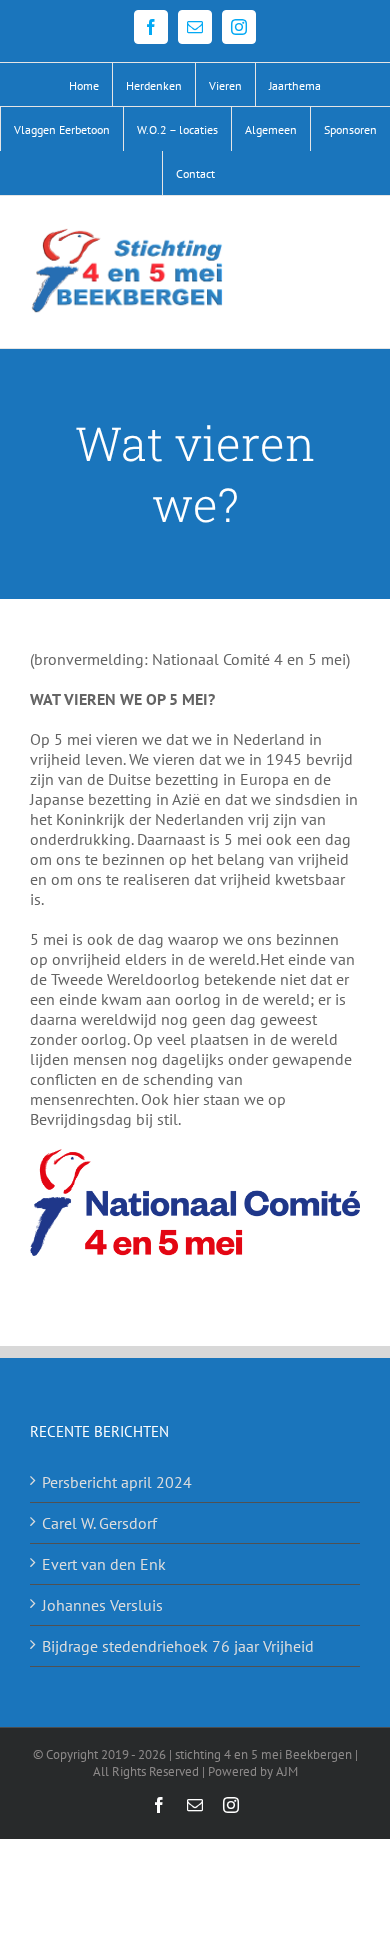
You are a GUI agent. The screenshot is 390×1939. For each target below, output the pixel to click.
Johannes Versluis (102, 1605)
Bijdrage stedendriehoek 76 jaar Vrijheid (178, 1646)
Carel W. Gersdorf (99, 1523)
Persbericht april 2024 (117, 1482)
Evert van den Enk (104, 1564)
